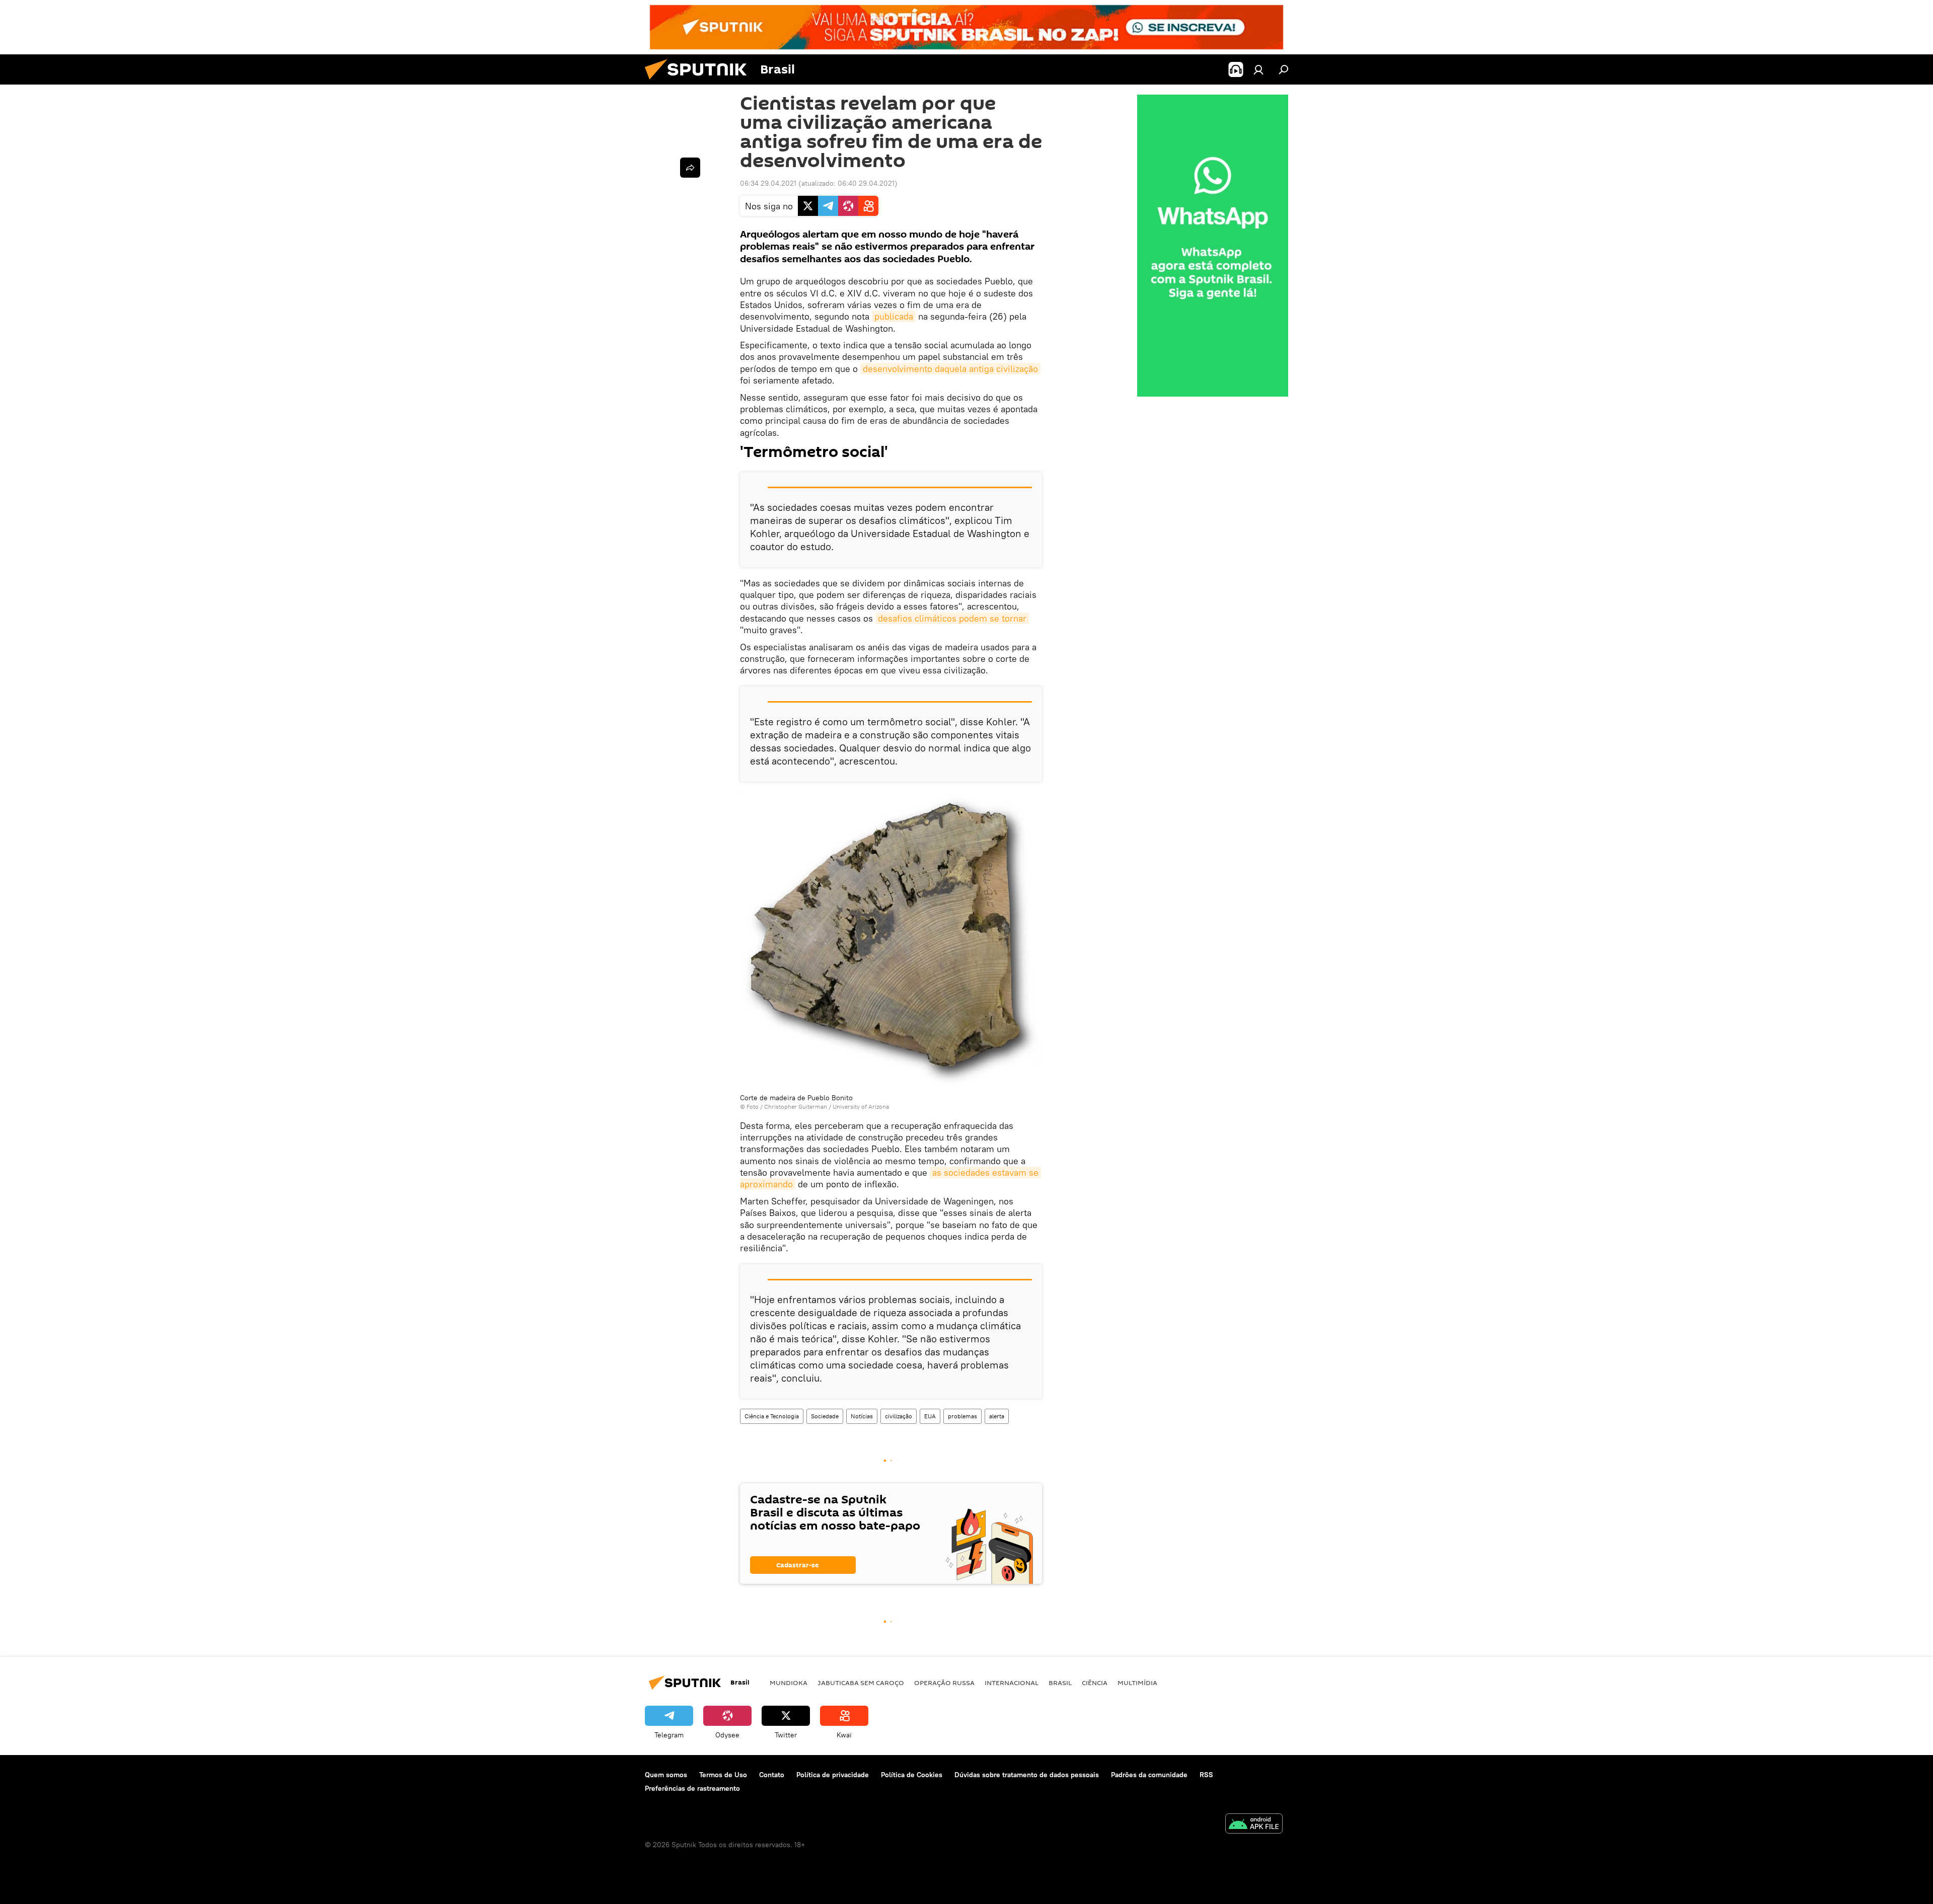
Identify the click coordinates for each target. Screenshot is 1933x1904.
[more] (690, 168)
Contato (772, 1775)
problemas (962, 1416)
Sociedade (825, 1416)
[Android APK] (1254, 1825)
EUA (930, 1416)
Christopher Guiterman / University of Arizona (827, 1107)
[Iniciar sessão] (1258, 69)
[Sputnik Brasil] (700, 82)
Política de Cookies (912, 1775)
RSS (1206, 1775)
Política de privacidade (833, 1775)
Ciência (1095, 1683)
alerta (997, 1416)
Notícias (862, 1416)
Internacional (1012, 1683)
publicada (894, 316)
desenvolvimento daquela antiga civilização (950, 369)
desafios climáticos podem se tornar (952, 618)
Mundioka (789, 1683)
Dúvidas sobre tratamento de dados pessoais (1027, 1775)
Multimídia (1137, 1683)
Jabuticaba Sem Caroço (861, 1683)
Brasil (1060, 1683)
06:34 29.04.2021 (768, 183)
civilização (899, 1416)
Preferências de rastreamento (692, 1788)
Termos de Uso (723, 1775)
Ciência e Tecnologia (772, 1416)
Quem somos (666, 1775)
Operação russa (944, 1683)
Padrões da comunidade (1149, 1775)
